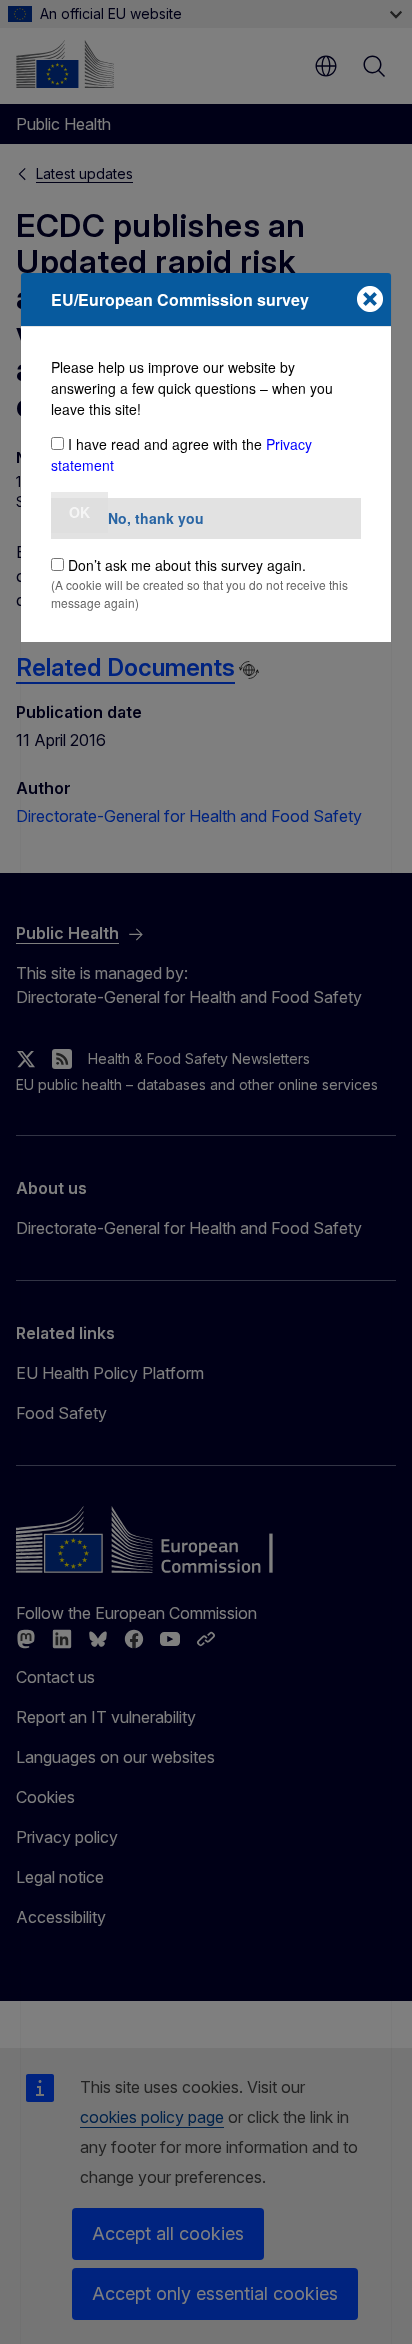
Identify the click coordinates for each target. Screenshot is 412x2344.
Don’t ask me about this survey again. (187, 565)
